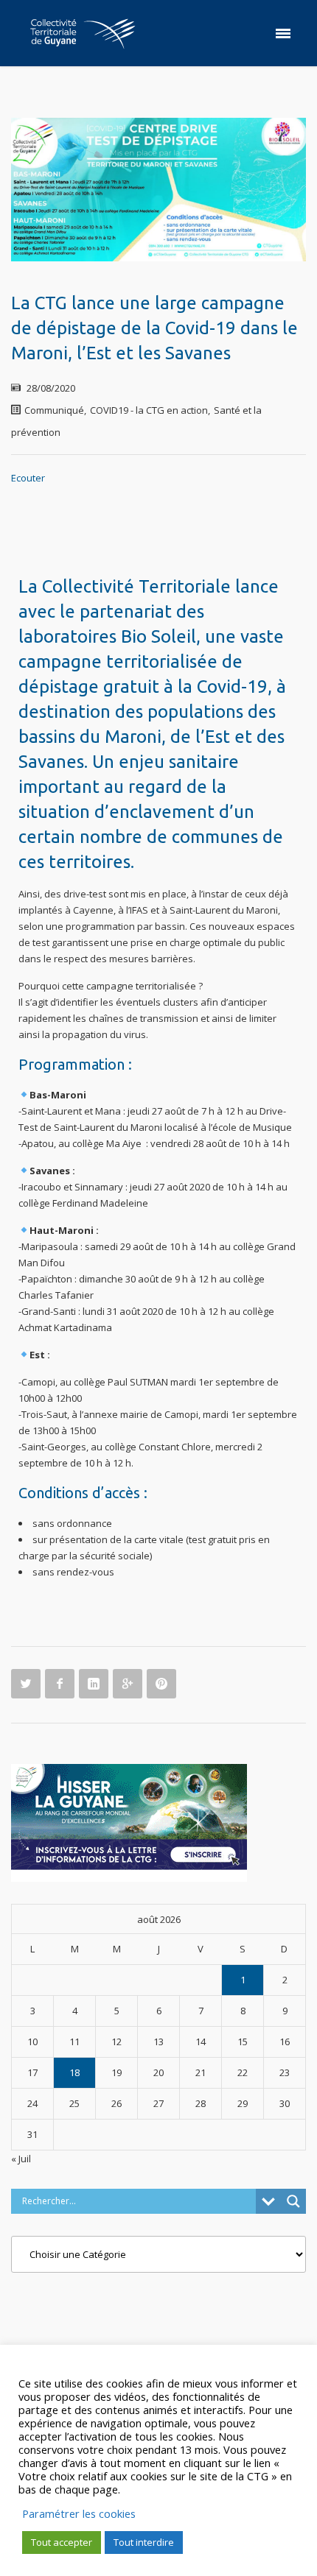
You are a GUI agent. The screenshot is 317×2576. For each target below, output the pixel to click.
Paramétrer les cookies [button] (79, 2513)
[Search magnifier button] (293, 2201)
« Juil (21, 2159)
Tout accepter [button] (62, 2542)
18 (74, 2072)
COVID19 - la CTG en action (149, 410)
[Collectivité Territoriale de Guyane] (83, 33)
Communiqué (54, 410)
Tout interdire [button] (144, 2542)
